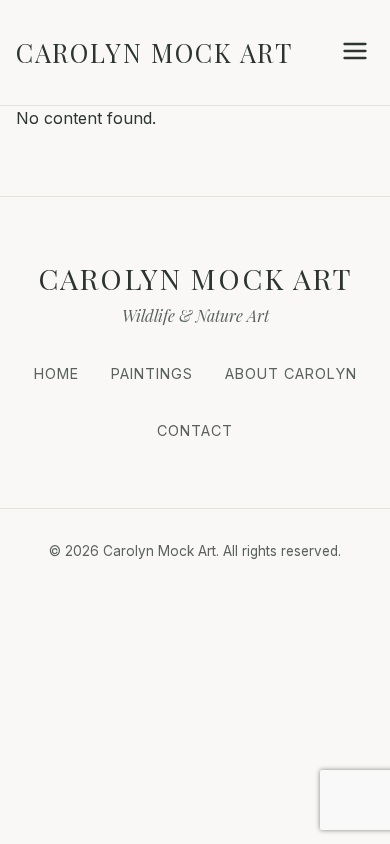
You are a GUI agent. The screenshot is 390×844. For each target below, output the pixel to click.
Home (56, 373)
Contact (195, 430)
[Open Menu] (355, 52)
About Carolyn (291, 373)
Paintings (152, 373)
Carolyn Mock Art (154, 52)
